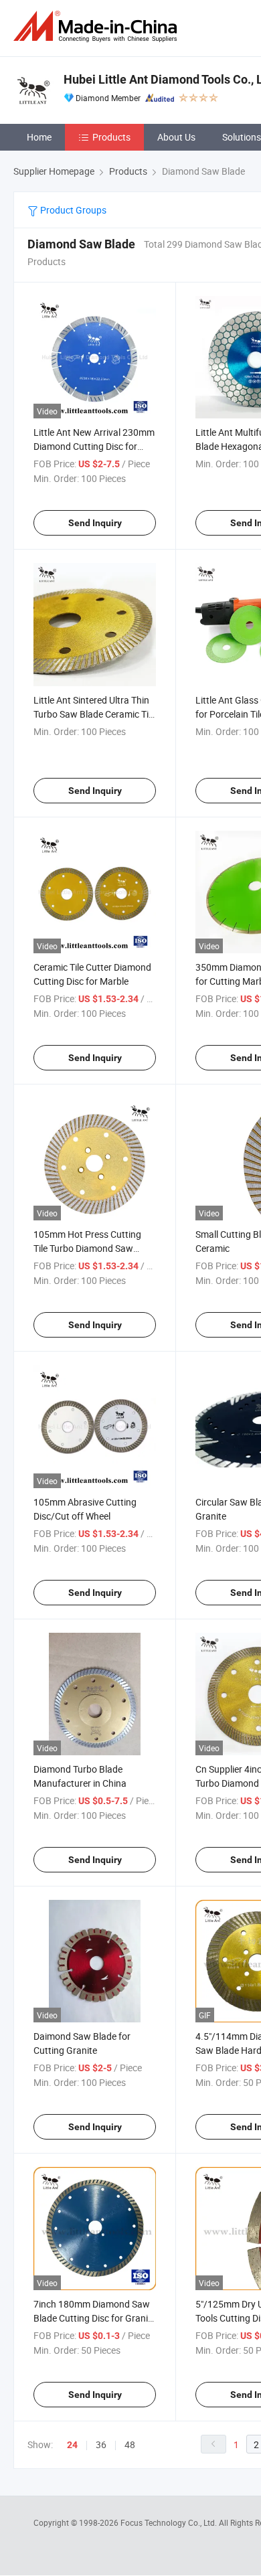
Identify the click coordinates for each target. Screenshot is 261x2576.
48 (130, 2444)
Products (111, 137)
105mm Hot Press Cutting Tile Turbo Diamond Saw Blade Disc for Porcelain (87, 1248)
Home (39, 137)
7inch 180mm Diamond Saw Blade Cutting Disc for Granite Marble (95, 2318)
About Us (176, 137)
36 (101, 2444)
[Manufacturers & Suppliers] (98, 26)
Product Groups (72, 210)
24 (72, 2445)
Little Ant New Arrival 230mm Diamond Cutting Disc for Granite (94, 446)
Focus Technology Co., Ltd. (170, 2522)
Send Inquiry (95, 523)
